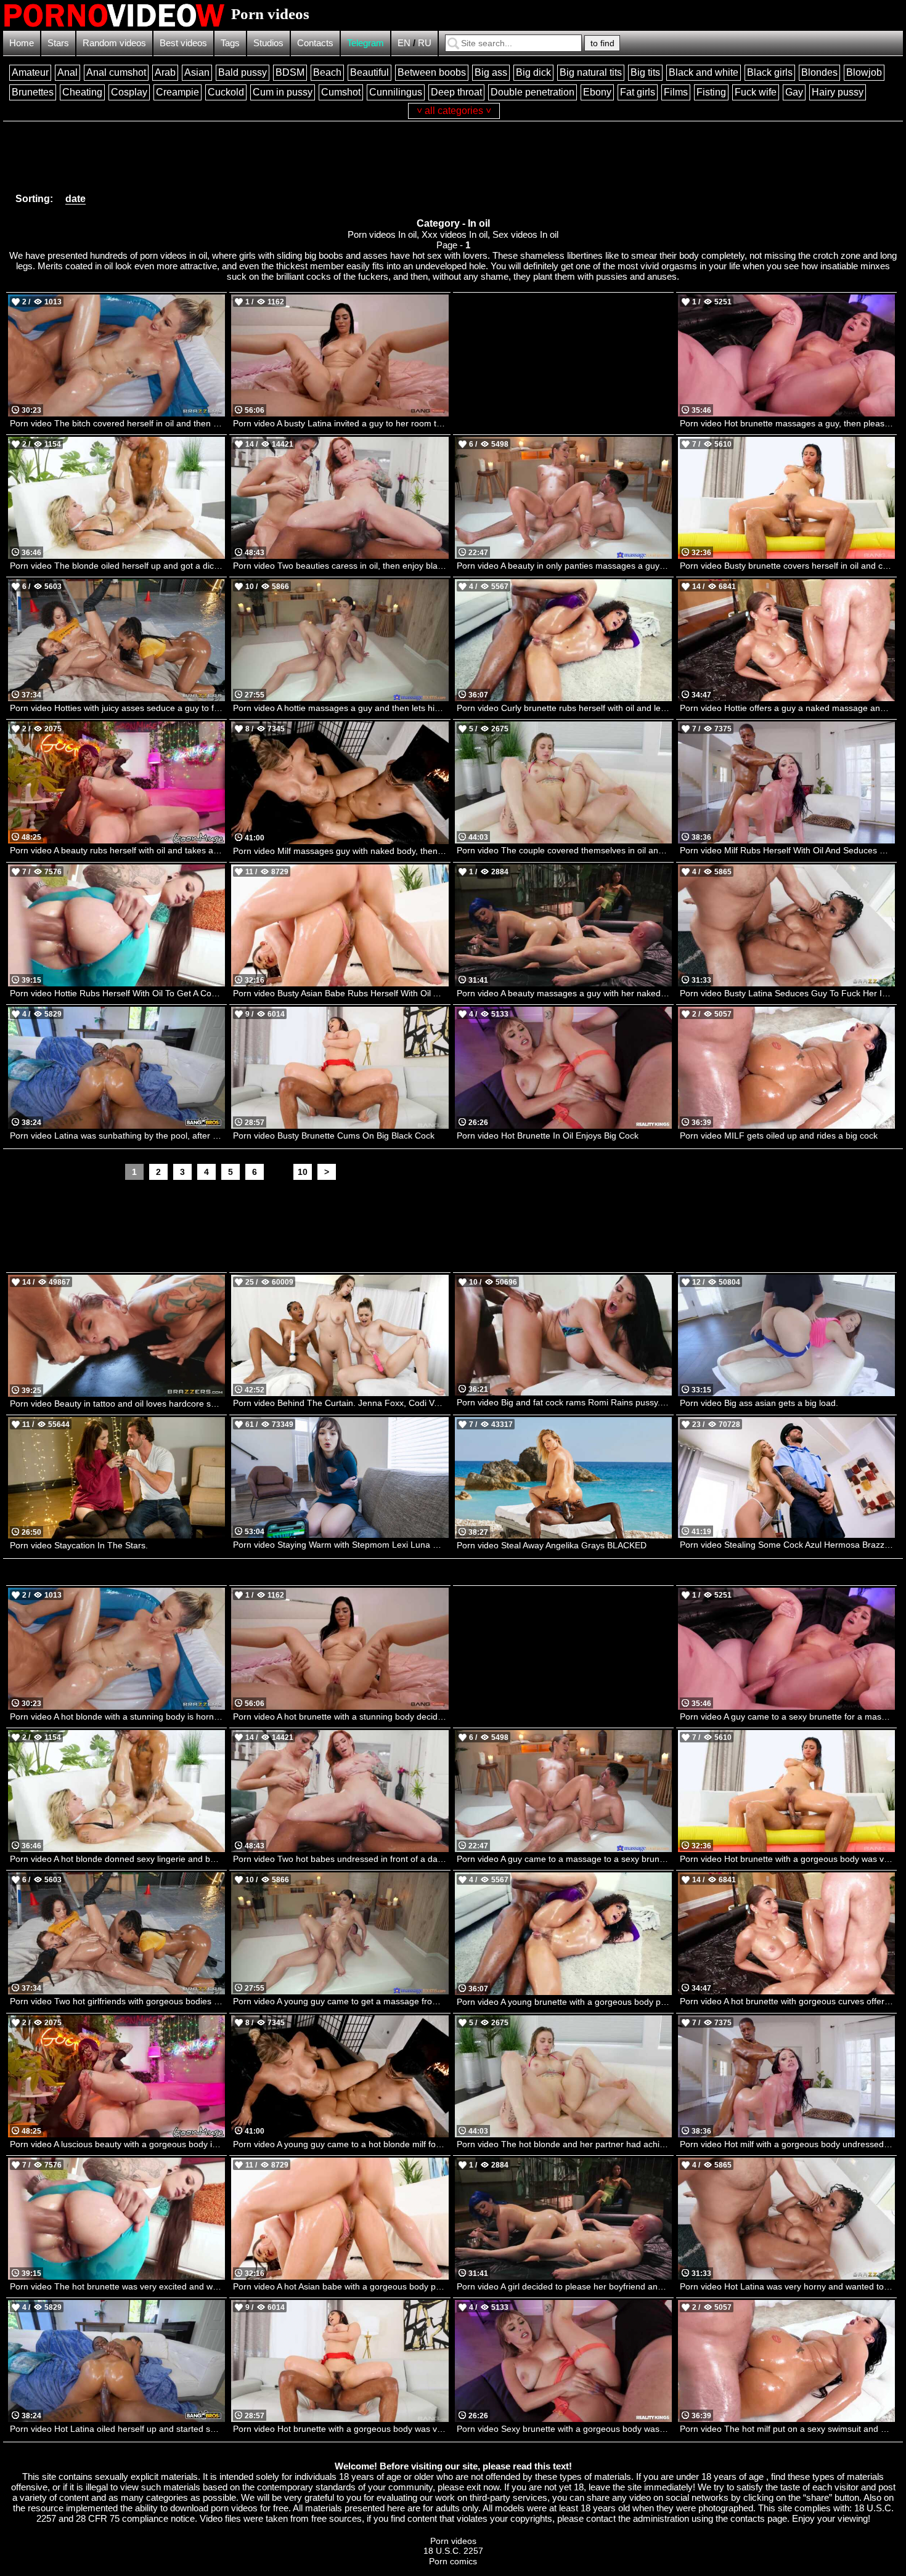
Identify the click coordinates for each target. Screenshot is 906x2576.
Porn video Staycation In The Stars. (79, 1545)
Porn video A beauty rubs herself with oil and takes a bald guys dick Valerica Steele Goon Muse (117, 850)
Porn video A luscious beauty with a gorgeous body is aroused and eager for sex (117, 2144)
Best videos (183, 43)
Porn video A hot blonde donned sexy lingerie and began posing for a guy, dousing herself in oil (117, 1859)
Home (22, 43)
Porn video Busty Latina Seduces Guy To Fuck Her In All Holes (787, 993)
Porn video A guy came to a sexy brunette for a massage (787, 1717)
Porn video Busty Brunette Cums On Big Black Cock (334, 1136)
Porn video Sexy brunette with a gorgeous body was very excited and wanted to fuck (564, 2429)
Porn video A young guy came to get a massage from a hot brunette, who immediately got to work (341, 2001)
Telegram (365, 43)
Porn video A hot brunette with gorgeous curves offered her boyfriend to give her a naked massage (787, 2001)
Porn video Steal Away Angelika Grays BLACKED (552, 1545)
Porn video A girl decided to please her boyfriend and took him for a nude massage (564, 2286)
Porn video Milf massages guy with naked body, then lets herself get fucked (341, 851)
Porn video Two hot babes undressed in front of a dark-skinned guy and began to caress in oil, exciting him (341, 1859)
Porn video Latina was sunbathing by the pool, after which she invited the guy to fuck (117, 1136)
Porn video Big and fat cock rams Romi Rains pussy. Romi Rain (564, 1402)
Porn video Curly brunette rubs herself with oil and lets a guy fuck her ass (564, 708)
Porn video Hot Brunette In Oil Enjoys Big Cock (548, 1136)
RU (425, 43)
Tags (230, 43)
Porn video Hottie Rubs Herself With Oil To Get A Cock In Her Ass (117, 993)
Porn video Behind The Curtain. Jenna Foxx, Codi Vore (340, 1403)
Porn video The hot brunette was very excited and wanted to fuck (117, 2286)
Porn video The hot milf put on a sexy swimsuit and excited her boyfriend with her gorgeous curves (787, 2429)
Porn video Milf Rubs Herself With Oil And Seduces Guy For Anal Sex (787, 850)
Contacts (315, 43)
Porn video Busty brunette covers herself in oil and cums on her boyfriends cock (787, 566)
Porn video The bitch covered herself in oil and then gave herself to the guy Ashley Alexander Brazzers (117, 423)
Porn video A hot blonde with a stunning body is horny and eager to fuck (117, 1717)
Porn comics (453, 2561)
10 (303, 1172)
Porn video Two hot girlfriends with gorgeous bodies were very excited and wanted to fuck (117, 2001)
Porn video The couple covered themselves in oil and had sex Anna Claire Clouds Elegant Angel (564, 850)
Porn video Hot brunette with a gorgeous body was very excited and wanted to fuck (787, 1859)
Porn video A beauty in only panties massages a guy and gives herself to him (564, 566)
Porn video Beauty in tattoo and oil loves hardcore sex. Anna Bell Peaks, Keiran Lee (117, 1404)
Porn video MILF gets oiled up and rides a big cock (779, 1136)
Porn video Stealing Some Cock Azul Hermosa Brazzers (787, 1545)
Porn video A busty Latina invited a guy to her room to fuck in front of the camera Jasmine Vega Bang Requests (341, 423)
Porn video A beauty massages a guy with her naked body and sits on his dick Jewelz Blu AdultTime (564, 993)
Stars (58, 43)
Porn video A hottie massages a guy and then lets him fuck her (341, 708)
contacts (748, 2518)
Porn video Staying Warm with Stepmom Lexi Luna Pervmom (341, 1545)
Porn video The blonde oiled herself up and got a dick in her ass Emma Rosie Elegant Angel (117, 566)
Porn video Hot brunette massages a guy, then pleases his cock (787, 423)
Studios (268, 43)
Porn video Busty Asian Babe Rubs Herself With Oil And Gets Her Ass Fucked (341, 993)
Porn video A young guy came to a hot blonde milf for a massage (341, 2144)
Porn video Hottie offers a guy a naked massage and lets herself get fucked (787, 708)
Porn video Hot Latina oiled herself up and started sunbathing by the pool (117, 2429)
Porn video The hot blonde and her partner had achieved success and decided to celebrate (564, 2144)
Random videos (114, 43)
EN (404, 43)
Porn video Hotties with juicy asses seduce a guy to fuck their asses (117, 708)
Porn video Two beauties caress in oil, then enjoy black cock (341, 566)
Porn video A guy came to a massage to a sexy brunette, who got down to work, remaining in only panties (564, 1859)
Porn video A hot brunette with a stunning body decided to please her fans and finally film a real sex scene (341, 1717)
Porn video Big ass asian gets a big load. (759, 1403)
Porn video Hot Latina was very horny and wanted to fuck (787, 2286)
